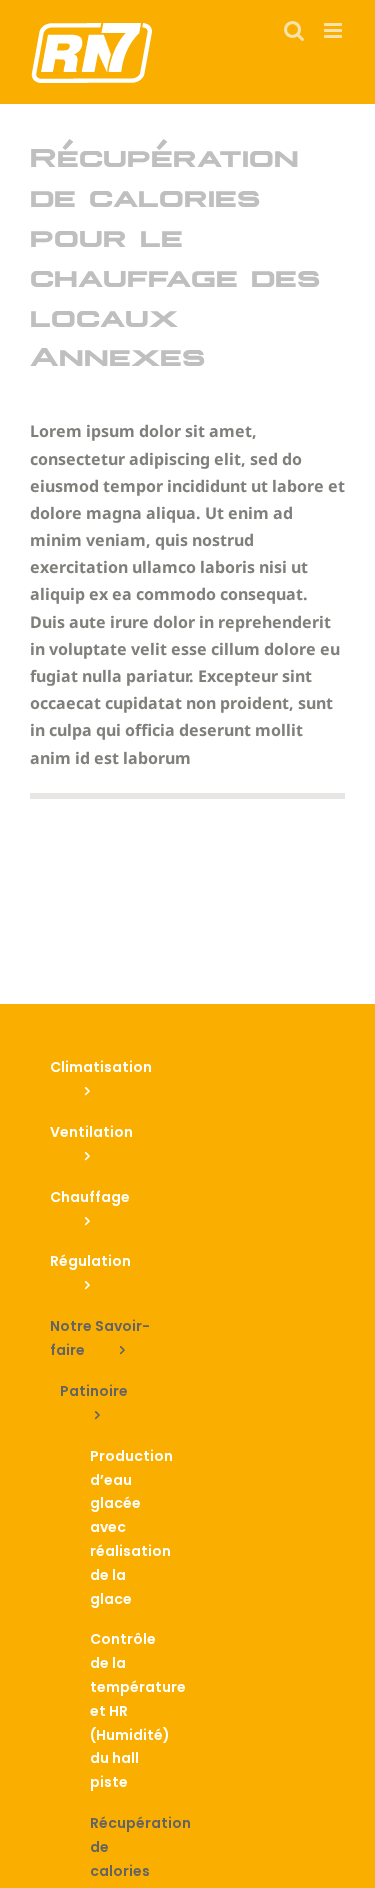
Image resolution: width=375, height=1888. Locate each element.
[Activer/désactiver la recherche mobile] (294, 30)
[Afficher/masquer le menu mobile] (334, 30)
